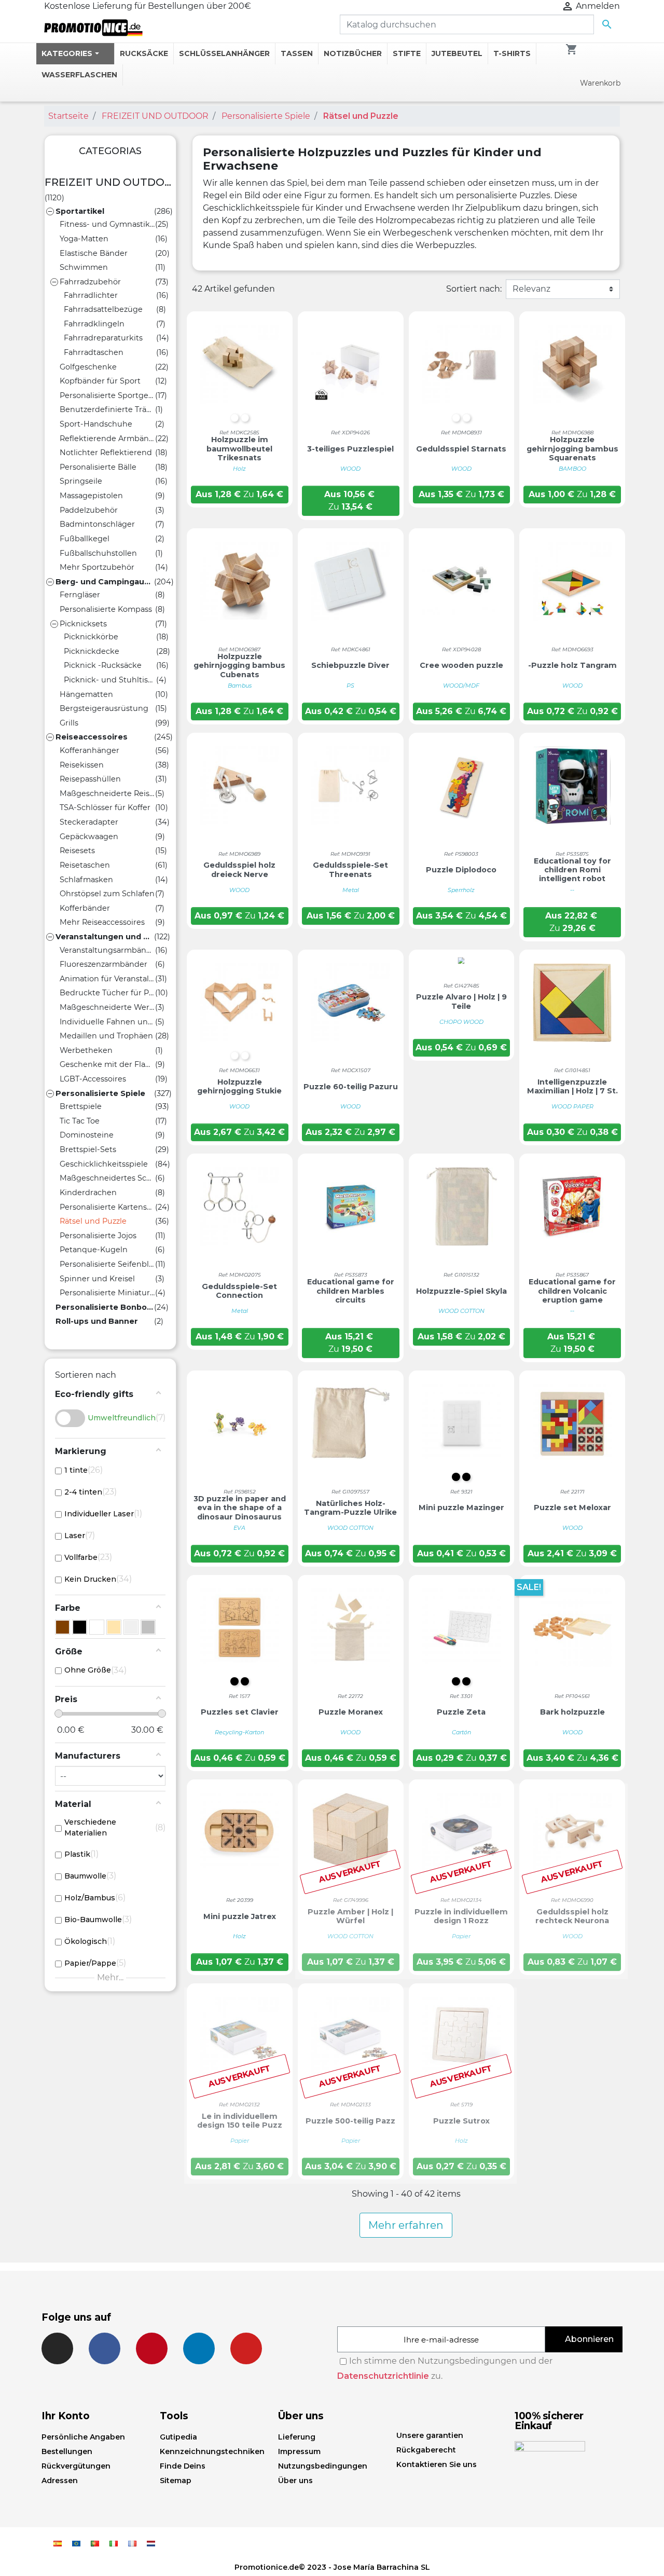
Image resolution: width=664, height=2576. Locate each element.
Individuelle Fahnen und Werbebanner (107, 1022)
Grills (69, 723)
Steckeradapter (89, 822)
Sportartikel (80, 211)
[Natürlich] (114, 1627)
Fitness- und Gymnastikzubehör (107, 224)
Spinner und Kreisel (97, 1279)
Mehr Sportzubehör (97, 567)
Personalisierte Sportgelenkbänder (107, 395)
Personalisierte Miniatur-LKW (107, 1293)
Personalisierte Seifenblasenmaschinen (107, 1264)
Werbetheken (86, 1050)
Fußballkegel (85, 539)
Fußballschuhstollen (98, 553)
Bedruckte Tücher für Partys (107, 993)
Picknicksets (83, 624)
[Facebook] (105, 2348)
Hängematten (86, 694)
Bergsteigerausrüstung (104, 708)
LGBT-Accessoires (93, 1079)
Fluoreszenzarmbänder (103, 964)
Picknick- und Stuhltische (110, 680)
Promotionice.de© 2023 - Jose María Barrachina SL (332, 2567)
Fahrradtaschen (94, 352)
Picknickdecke (92, 651)
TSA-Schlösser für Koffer (105, 807)
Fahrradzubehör (90, 282)
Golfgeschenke (88, 367)
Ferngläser (80, 595)
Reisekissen (82, 765)
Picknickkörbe (91, 637)
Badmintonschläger (97, 524)
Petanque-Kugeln (94, 1250)
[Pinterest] (152, 2348)
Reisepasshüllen (90, 779)
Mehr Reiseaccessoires (102, 922)
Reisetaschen (85, 865)
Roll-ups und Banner (97, 1321)
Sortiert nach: (474, 289)
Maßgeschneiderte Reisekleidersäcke (107, 793)
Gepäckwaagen (89, 837)
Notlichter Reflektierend (106, 453)
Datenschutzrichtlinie (383, 2376)
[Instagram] (57, 2348)
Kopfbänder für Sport (100, 381)
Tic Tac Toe (80, 1121)
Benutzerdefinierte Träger (107, 409)
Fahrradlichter (91, 295)
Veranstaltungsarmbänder (107, 950)
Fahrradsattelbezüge (103, 309)
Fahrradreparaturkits (103, 338)
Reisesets (77, 851)
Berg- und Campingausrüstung (105, 582)
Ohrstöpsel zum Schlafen (107, 894)
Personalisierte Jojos (98, 1236)
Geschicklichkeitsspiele (104, 1164)
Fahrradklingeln (94, 324)
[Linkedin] (199, 2348)
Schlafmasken (86, 880)
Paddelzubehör (89, 510)
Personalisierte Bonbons (105, 1307)
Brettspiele (81, 1106)
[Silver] (148, 1627)
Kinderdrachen (88, 1193)
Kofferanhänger (89, 750)
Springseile (81, 481)
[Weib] (97, 1627)
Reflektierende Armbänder (107, 439)
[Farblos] (80, 1627)
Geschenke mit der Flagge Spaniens (107, 1064)
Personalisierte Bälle (98, 467)
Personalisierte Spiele (100, 1093)
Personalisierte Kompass (106, 609)
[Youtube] (246, 2348)
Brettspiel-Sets (88, 1149)
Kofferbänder (85, 908)
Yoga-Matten (84, 239)
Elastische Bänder (94, 253)
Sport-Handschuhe (96, 424)
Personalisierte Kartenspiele (107, 1207)
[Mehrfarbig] (131, 1627)
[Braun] (63, 1627)
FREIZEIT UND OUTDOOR (110, 182)
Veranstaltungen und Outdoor (105, 937)
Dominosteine (87, 1135)
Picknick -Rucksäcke (103, 665)
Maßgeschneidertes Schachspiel (107, 1178)
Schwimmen (84, 267)
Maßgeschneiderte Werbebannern (107, 1007)
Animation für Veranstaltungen (107, 979)
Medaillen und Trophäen (106, 1036)
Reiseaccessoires (92, 737)
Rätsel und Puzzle (93, 1221)
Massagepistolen (91, 496)
